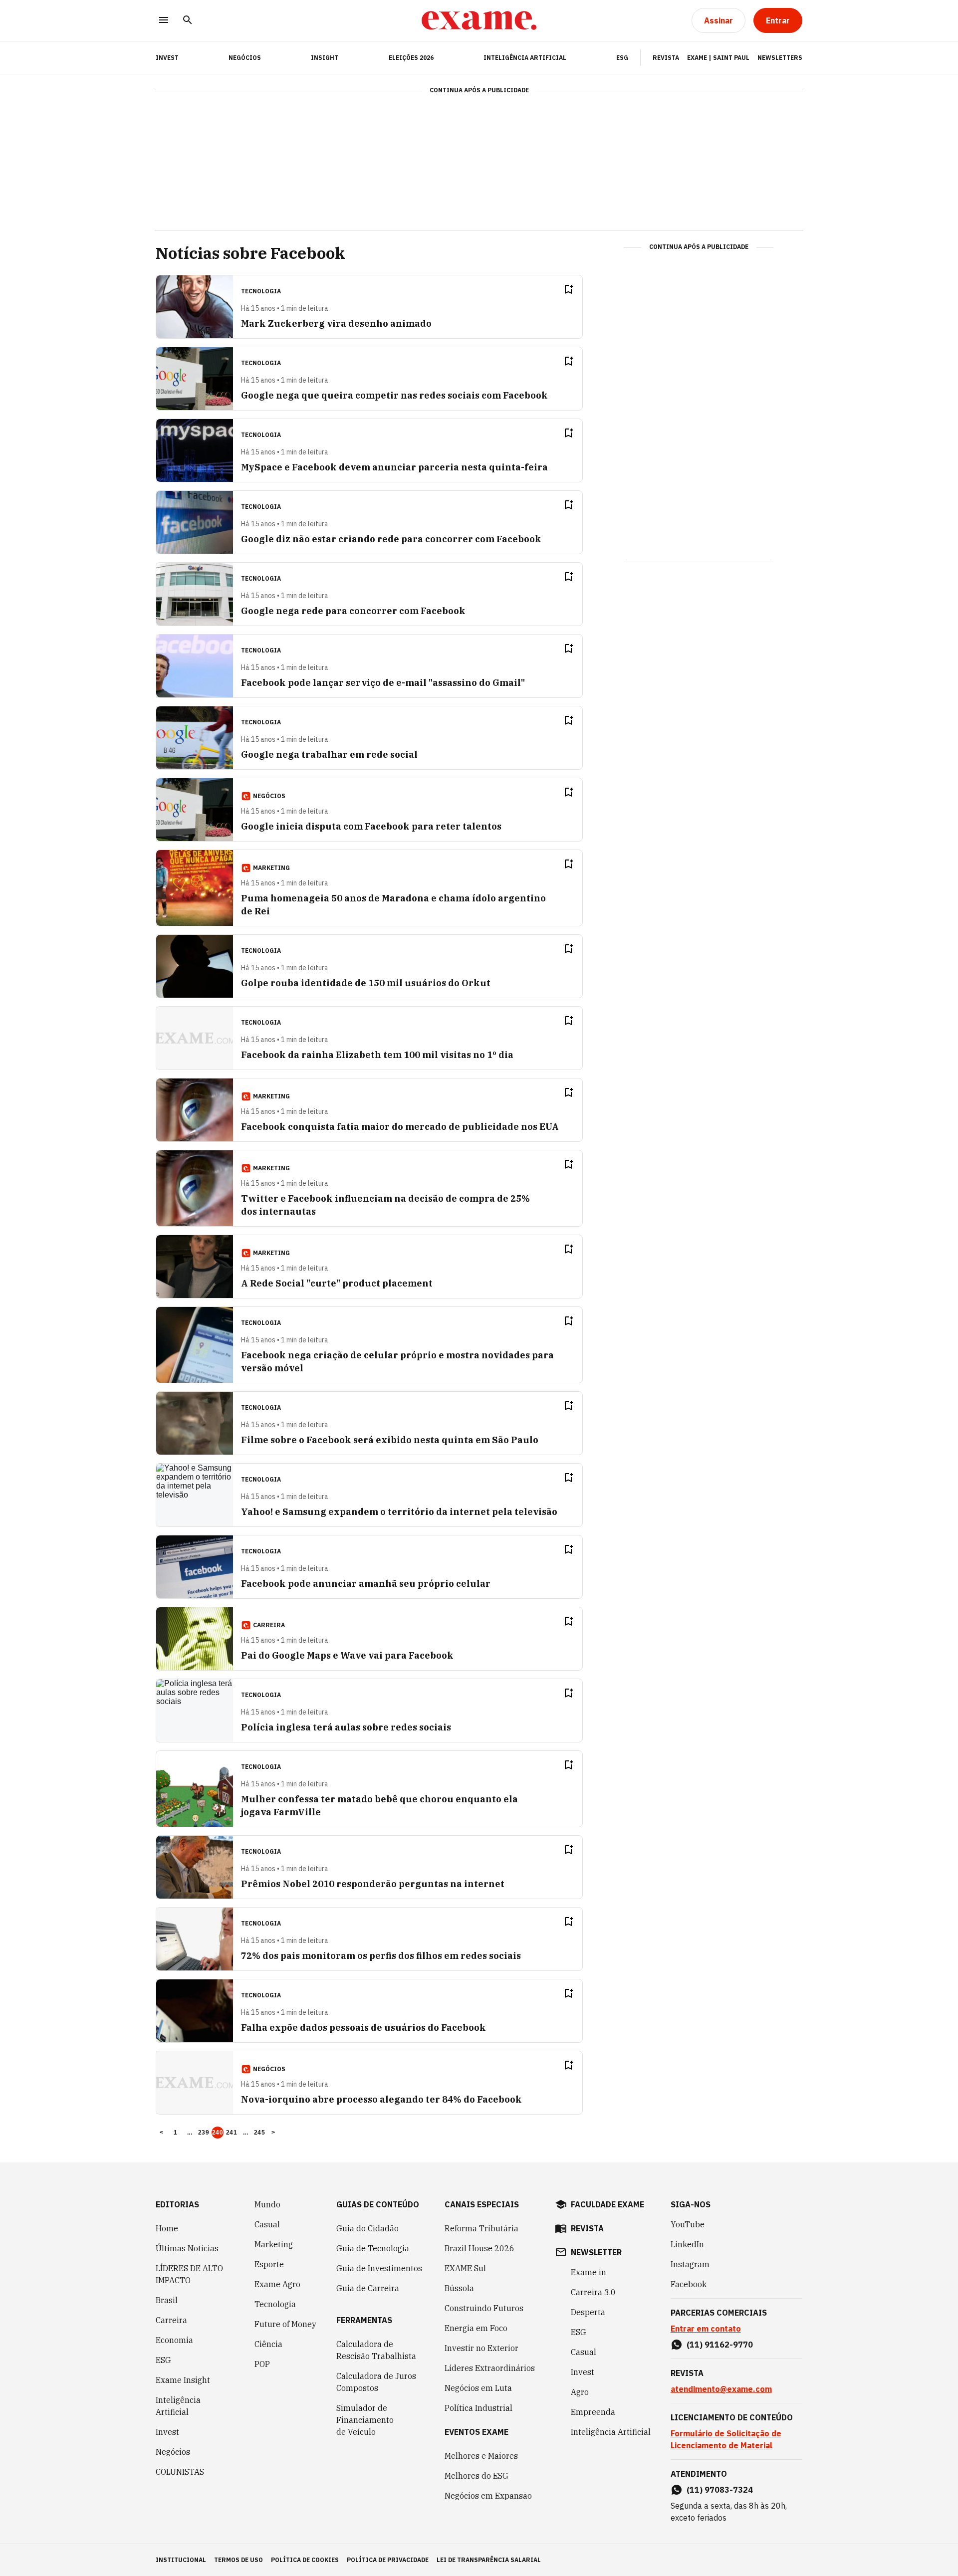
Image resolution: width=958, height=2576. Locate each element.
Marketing (274, 2244)
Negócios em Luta (478, 2388)
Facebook (689, 2284)
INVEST (167, 58)
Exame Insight (183, 2380)
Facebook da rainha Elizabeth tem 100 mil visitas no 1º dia (377, 1055)
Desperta (588, 2312)
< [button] (161, 2133)
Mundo (267, 2204)
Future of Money (285, 2324)
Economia (174, 2340)
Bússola (459, 2288)
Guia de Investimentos (379, 2268)
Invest (167, 2432)
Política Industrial (479, 2408)
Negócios (245, 58)
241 (232, 2133)
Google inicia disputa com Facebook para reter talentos (371, 826)
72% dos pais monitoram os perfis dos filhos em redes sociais (381, 1956)
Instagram (690, 2264)
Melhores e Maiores (481, 2456)
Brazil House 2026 (479, 2248)
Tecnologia (275, 2304)
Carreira (171, 2320)
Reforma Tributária (481, 2228)
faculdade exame (607, 2204)
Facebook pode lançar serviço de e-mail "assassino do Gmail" (383, 683)
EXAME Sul (465, 2268)
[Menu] (164, 21)
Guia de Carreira (368, 2288)
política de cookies (305, 2560)
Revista (666, 58)
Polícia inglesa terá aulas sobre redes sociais (346, 1727)
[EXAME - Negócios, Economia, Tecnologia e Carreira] (479, 20)
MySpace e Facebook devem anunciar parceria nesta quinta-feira (394, 467)
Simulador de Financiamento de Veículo (365, 2420)
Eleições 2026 (411, 58)
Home (167, 2228)
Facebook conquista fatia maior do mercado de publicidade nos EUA (400, 1127)
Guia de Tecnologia (373, 2248)
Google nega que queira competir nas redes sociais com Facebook (394, 395)
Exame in (589, 2272)
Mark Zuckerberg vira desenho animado (336, 323)
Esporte (269, 2264)
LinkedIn (687, 2244)
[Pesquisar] (188, 21)
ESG (622, 58)
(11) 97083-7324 (720, 2490)
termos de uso (239, 2560)
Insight (325, 58)
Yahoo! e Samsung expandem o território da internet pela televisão (399, 1512)
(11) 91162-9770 (720, 2345)
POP (262, 2364)
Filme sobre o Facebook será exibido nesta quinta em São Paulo (390, 1440)
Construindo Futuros (484, 2308)
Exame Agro (277, 2284)
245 (259, 2133)
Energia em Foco (476, 2328)
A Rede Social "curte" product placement (337, 1283)
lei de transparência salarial (489, 2560)
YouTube (688, 2224)
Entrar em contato (706, 2329)
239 (204, 2133)
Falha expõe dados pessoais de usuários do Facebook (363, 2028)
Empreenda (593, 2412)
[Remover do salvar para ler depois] (568, 289)
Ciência (268, 2344)
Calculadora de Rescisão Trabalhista (376, 2350)
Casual (267, 2224)
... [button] (190, 2133)
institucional (181, 2560)
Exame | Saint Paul (718, 58)
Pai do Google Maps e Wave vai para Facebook (347, 1655)
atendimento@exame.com (721, 2389)
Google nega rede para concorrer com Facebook (353, 611)
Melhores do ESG (477, 2476)
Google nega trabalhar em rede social (329, 754)
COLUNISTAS (180, 2472)
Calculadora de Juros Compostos (376, 2382)
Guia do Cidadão (367, 2228)
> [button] (273, 2133)
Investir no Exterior (481, 2348)
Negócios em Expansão (488, 2496)
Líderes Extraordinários (490, 2368)
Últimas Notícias (187, 2248)
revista (587, 2228)
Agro (580, 2392)
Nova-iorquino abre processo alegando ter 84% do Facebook (381, 2099)
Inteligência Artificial (525, 58)
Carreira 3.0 (593, 2292)
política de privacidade (388, 2560)
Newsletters (780, 58)
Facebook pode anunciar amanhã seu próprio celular (366, 1584)
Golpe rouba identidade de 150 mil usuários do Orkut (366, 983)
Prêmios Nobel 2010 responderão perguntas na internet (373, 1884)
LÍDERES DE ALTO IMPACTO (189, 2274)
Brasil (167, 2300)
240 (218, 2133)
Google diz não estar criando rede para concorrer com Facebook (391, 539)
